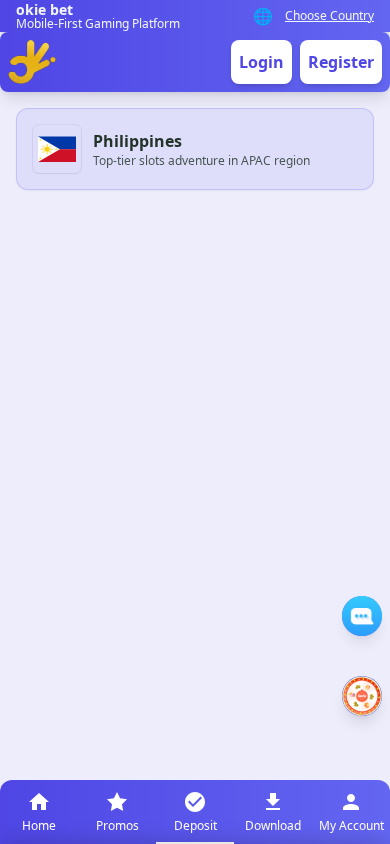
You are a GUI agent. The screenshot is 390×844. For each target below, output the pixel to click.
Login (261, 62)
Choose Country (329, 16)
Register (341, 62)
